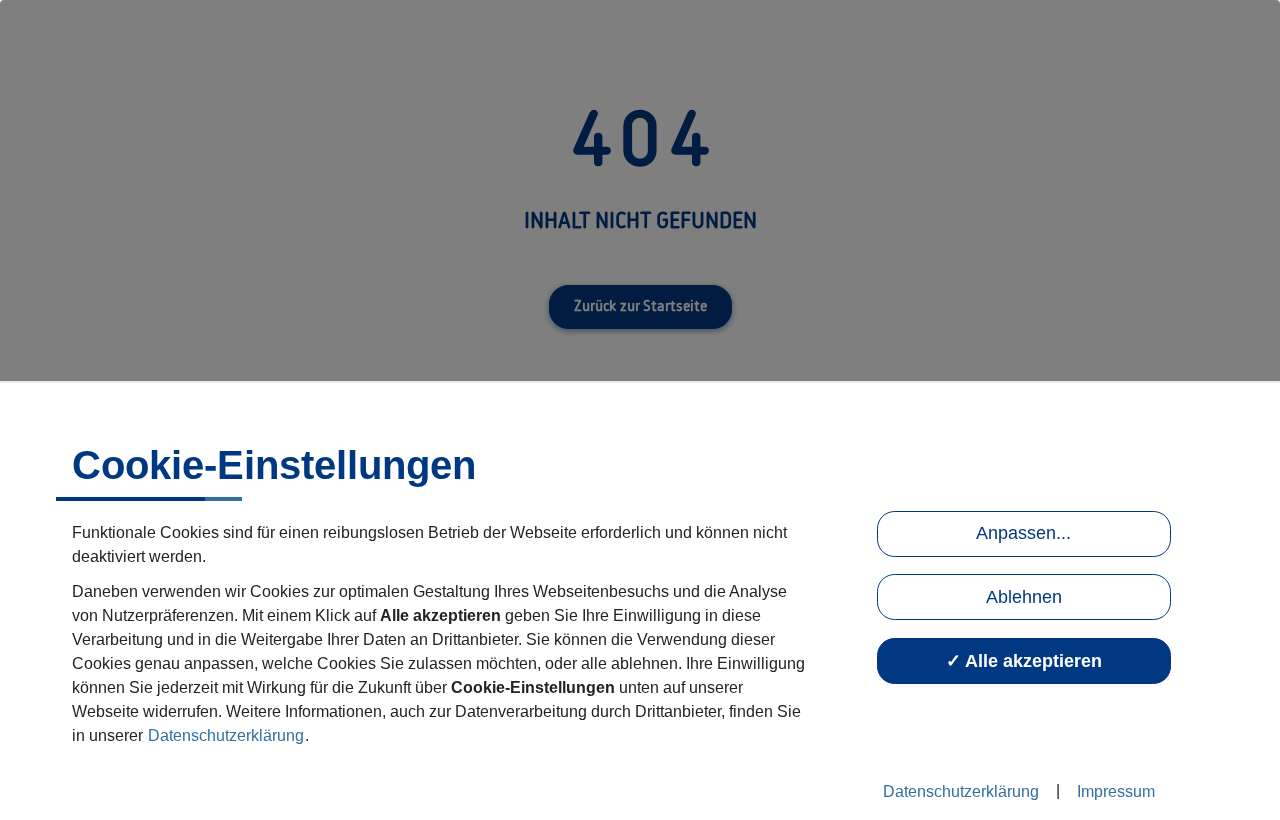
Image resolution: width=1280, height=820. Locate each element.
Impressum (1116, 791)
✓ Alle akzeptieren (1024, 661)
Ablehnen (1024, 597)
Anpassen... (1023, 533)
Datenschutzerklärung (226, 735)
